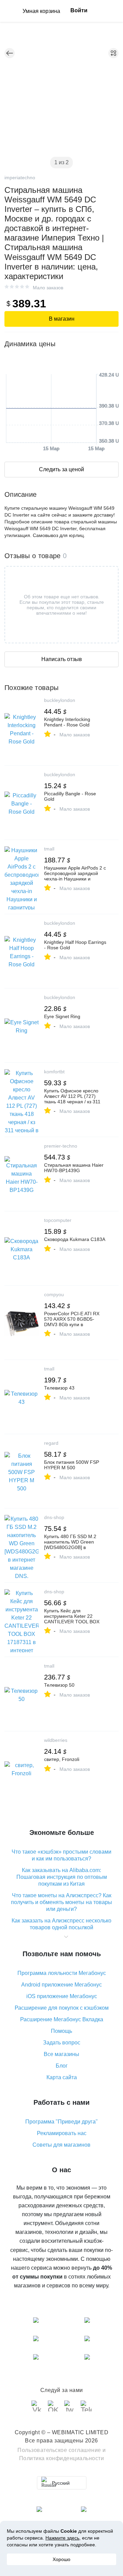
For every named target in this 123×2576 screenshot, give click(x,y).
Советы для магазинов (61, 2145)
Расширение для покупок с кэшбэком (62, 2008)
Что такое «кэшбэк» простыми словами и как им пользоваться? (61, 1855)
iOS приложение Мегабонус (62, 1996)
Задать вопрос (62, 2043)
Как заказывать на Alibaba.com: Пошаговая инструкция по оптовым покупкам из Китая (62, 1877)
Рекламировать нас (62, 2133)
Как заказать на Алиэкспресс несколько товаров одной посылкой (61, 1924)
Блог (62, 2066)
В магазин (62, 319)
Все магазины (61, 2054)
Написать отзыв (62, 659)
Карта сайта (62, 2077)
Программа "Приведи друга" (61, 2122)
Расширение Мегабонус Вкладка (62, 2019)
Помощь (61, 2031)
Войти (79, 10)
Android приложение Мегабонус (61, 1985)
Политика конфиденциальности (62, 2458)
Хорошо (61, 2559)
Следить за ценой (61, 469)
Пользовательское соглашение (59, 2450)
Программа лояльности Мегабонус (62, 1973)
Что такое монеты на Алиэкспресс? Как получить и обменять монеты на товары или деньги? (61, 1902)
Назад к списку (10, 53)
